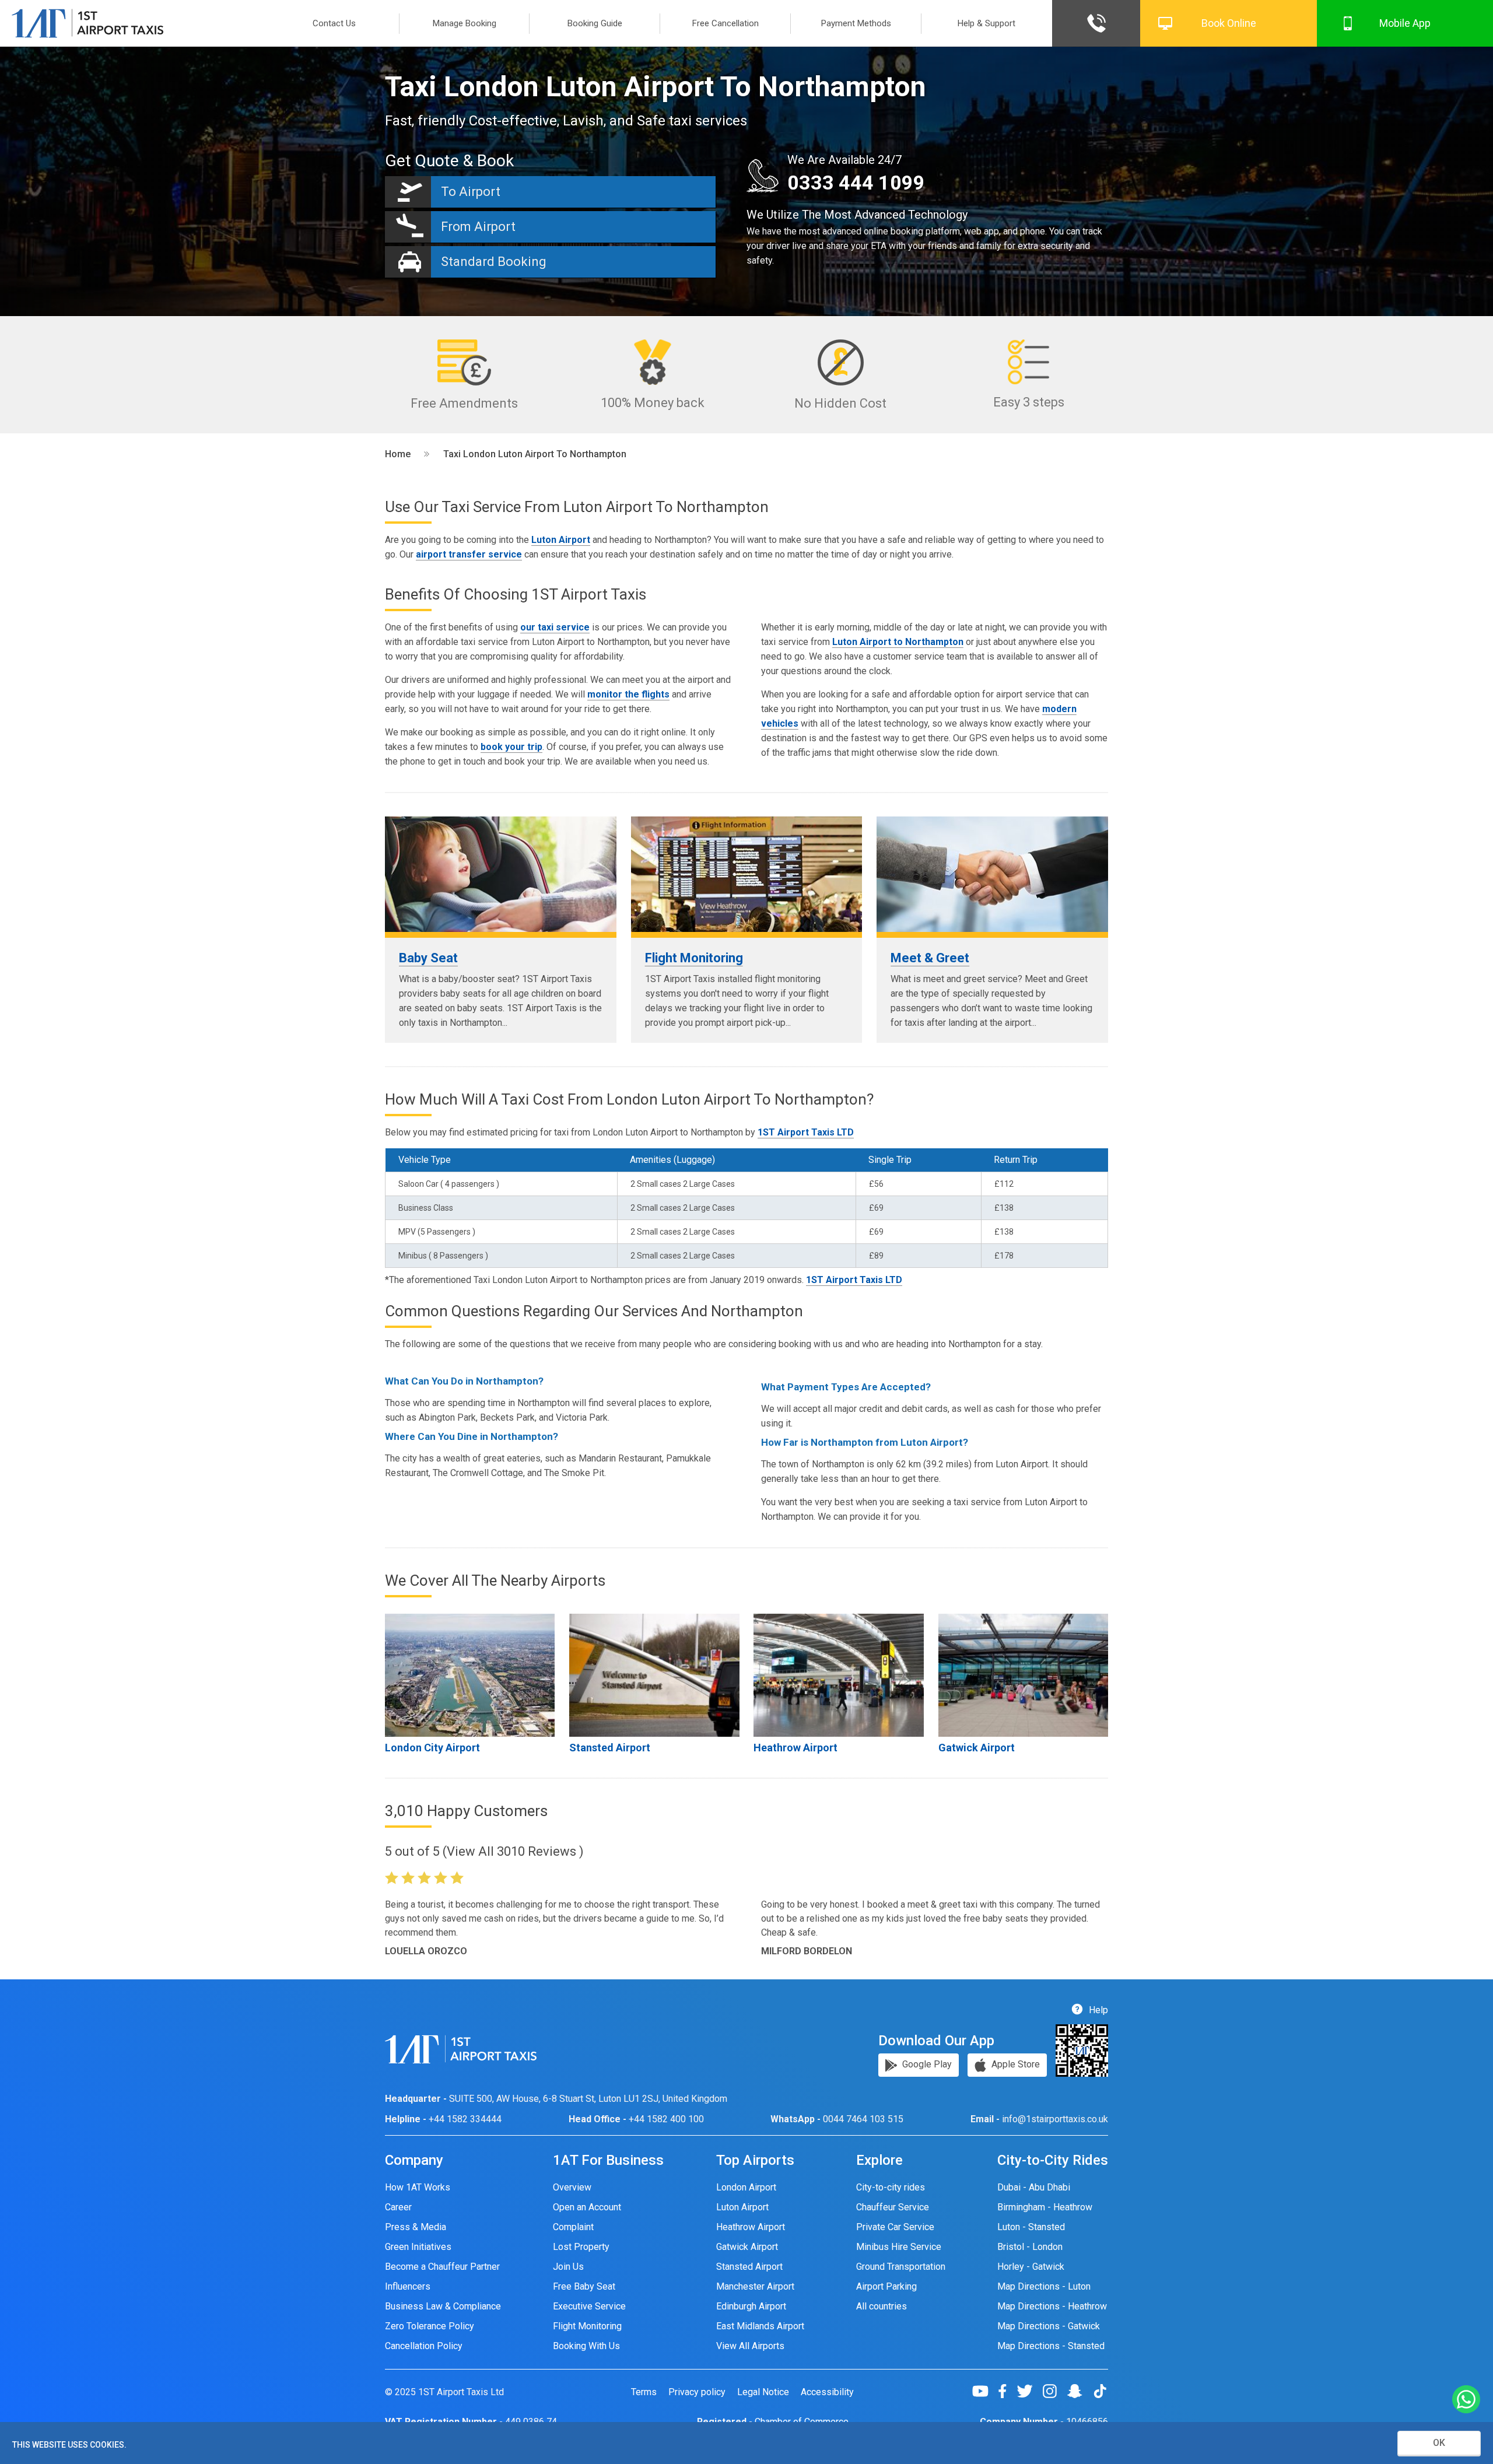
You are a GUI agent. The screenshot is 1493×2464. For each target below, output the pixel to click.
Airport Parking (886, 2286)
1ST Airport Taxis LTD (806, 1132)
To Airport (471, 192)
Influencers (408, 2286)
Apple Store (1014, 2064)
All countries (882, 2306)
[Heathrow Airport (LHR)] (838, 1675)
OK (1439, 2443)
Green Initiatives (418, 2247)
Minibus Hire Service (899, 2247)
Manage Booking (465, 23)
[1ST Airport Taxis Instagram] (1054, 2391)
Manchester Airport (755, 2286)
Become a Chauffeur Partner (442, 2267)
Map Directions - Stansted (1051, 2346)
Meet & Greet (930, 958)
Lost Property (581, 2247)
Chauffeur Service (893, 2207)
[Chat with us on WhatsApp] (1466, 2400)
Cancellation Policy (424, 2346)
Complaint (573, 2227)
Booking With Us (586, 2346)
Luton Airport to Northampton (898, 642)
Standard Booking (494, 262)
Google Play (926, 2064)
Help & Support (986, 23)
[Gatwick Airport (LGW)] (1023, 1675)
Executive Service (589, 2306)
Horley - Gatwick (1031, 2267)
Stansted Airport (610, 1748)
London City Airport (432, 1748)
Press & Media (416, 2227)
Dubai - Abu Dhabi (1034, 2187)
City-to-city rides (891, 2187)
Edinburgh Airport (751, 2306)
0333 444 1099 (856, 183)
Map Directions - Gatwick (1049, 2326)
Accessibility (827, 2392)
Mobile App (1405, 23)
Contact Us (334, 23)
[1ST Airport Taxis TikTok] (1100, 2391)
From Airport (478, 227)
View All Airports (750, 2346)
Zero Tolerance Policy (430, 2326)
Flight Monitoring (694, 958)
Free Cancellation (726, 23)
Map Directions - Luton (1044, 2286)
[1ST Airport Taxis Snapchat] (1079, 2391)
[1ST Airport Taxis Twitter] (1029, 2391)
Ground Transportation (901, 2267)
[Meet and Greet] (992, 874)
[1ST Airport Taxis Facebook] (1007, 2391)
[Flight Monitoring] (747, 874)
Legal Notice (763, 2392)
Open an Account (587, 2207)
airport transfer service (469, 554)
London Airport (746, 2187)
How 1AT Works (418, 2187)
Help (1097, 2010)
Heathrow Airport (795, 1748)
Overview (572, 2187)
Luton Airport (561, 540)
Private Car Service (895, 2227)
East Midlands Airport (760, 2326)
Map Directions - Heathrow (1052, 2306)
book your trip (511, 747)
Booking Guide (595, 23)
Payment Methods (856, 23)
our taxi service (555, 627)
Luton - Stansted (1031, 2227)
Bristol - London (1030, 2247)
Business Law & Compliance (443, 2306)
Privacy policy (697, 2392)
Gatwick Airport (977, 1748)
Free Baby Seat (584, 2286)
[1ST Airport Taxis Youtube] (985, 2391)
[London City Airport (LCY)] (470, 1675)
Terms (644, 2392)
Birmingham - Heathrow (1045, 2207)
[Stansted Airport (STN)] (654, 1675)
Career (398, 2207)
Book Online (1229, 23)
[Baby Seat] (501, 874)
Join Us (568, 2267)
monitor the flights (628, 694)
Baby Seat (428, 958)
